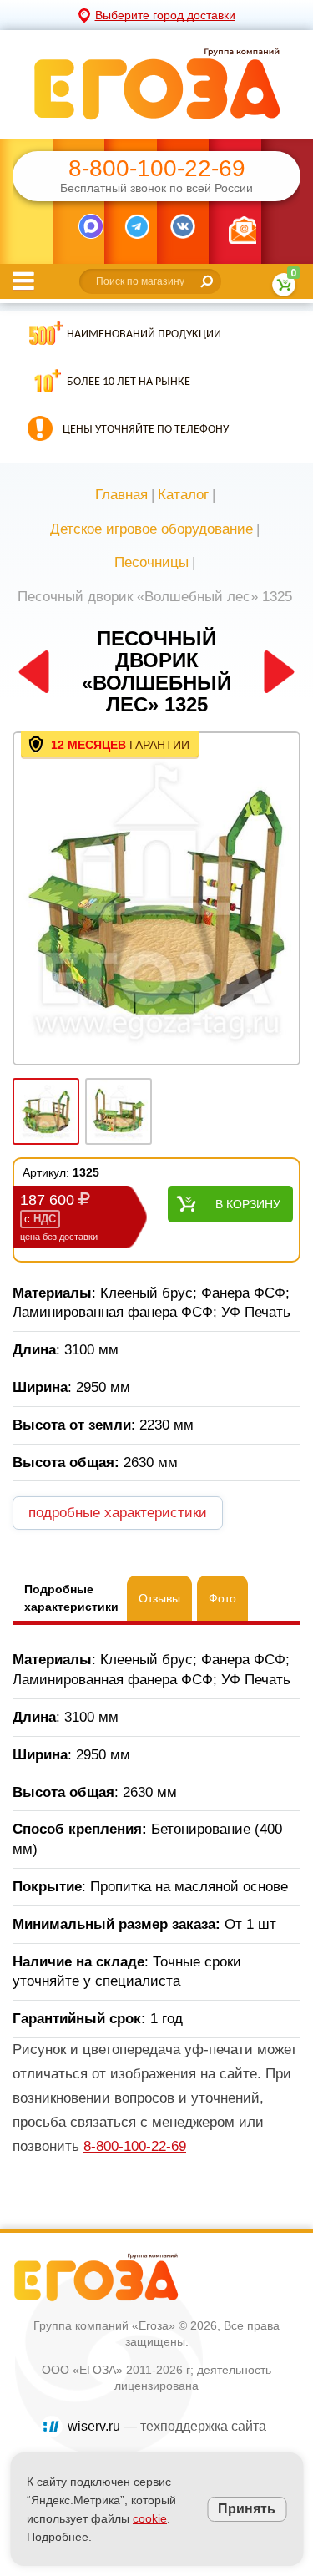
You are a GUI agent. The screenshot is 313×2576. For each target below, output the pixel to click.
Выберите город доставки (165, 15)
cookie (150, 2518)
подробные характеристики (118, 1513)
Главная (121, 495)
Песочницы (151, 562)
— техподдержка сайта (167, 2426)
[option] (156, 900)
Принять (247, 2509)
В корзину (248, 1204)
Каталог (183, 495)
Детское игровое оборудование (151, 529)
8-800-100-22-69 (157, 169)
